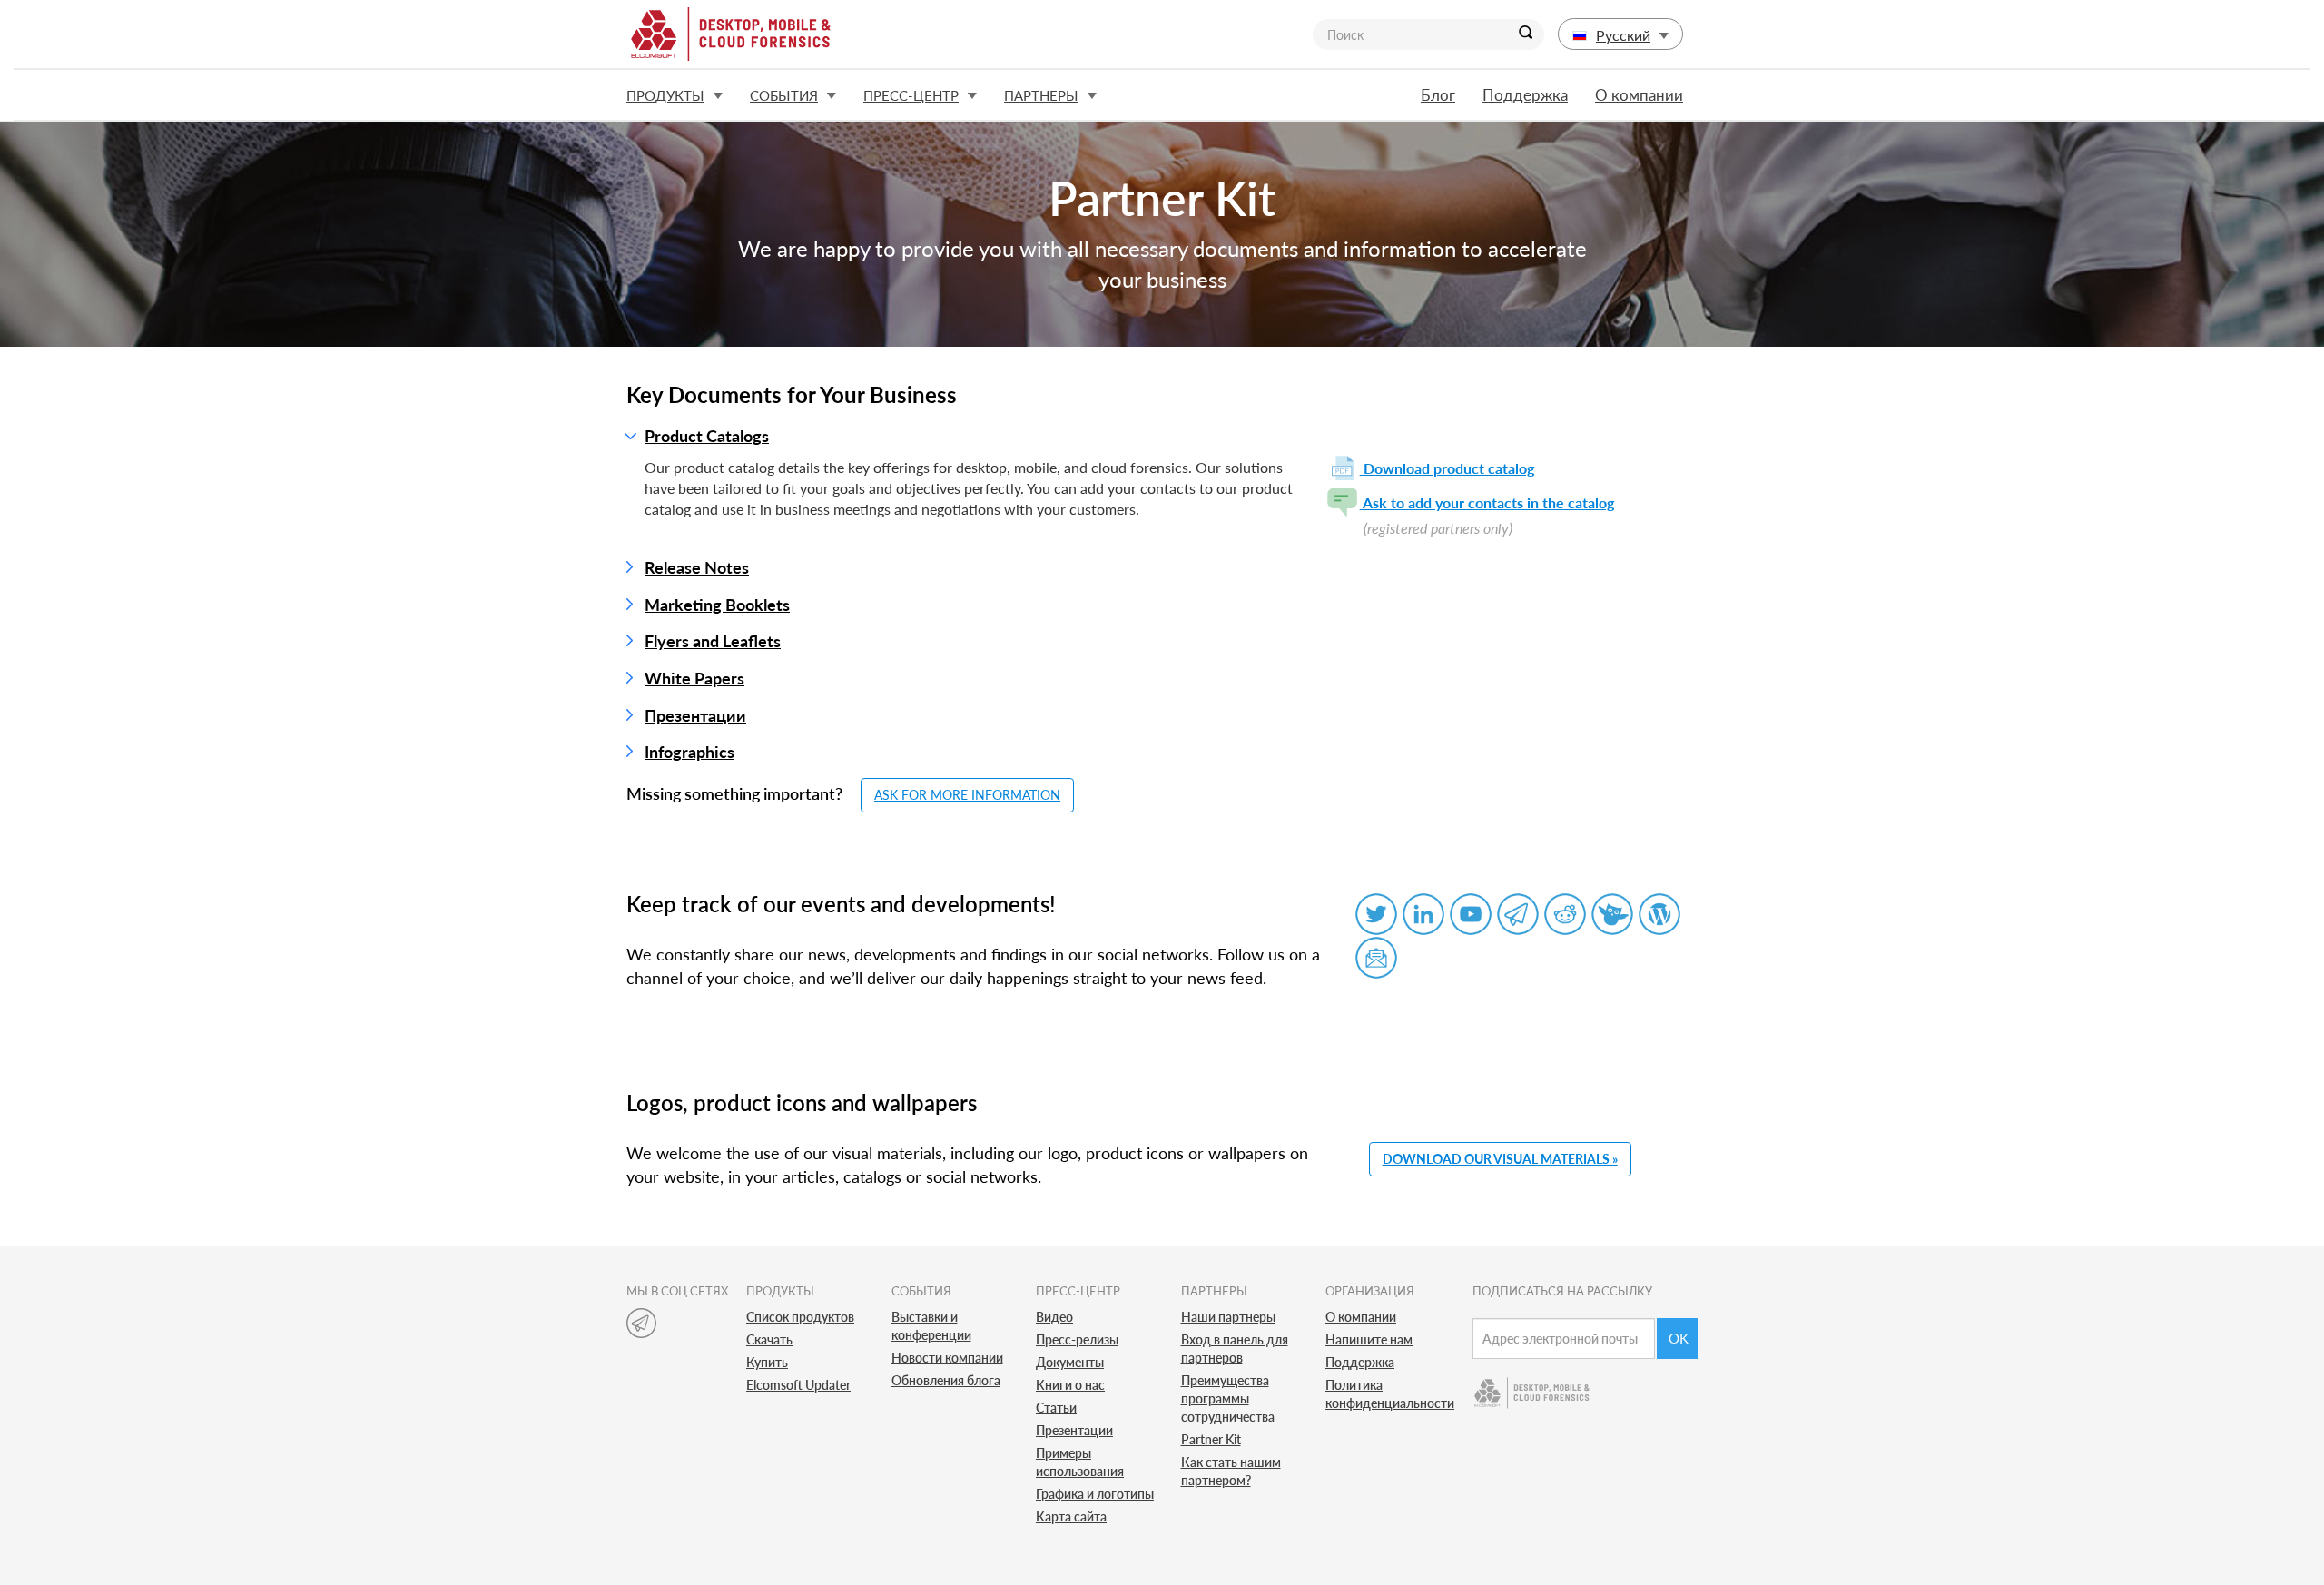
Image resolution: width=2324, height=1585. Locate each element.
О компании (1639, 95)
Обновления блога (946, 1380)
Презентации (695, 715)
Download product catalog (1447, 468)
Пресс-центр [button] (911, 95)
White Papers (694, 678)
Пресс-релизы (1077, 1339)
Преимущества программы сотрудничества (1228, 1398)
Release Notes (697, 567)
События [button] (784, 95)
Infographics (689, 752)
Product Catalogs (707, 436)
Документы (1070, 1362)
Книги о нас (1070, 1385)
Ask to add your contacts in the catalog (1487, 502)
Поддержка (1525, 95)
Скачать (769, 1339)
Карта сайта (1071, 1516)
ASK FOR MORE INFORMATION (967, 795)
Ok (1679, 1338)
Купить (767, 1362)
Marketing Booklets (717, 605)
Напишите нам (1369, 1339)
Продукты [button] (665, 95)
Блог (1438, 95)
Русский (1623, 35)
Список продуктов (800, 1317)
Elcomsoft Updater (798, 1385)
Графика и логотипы (1095, 1494)
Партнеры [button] (1041, 95)
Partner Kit (1211, 1439)
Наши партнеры (1228, 1317)
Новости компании (947, 1358)
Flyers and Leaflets (713, 641)
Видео (1054, 1317)
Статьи (1056, 1408)
